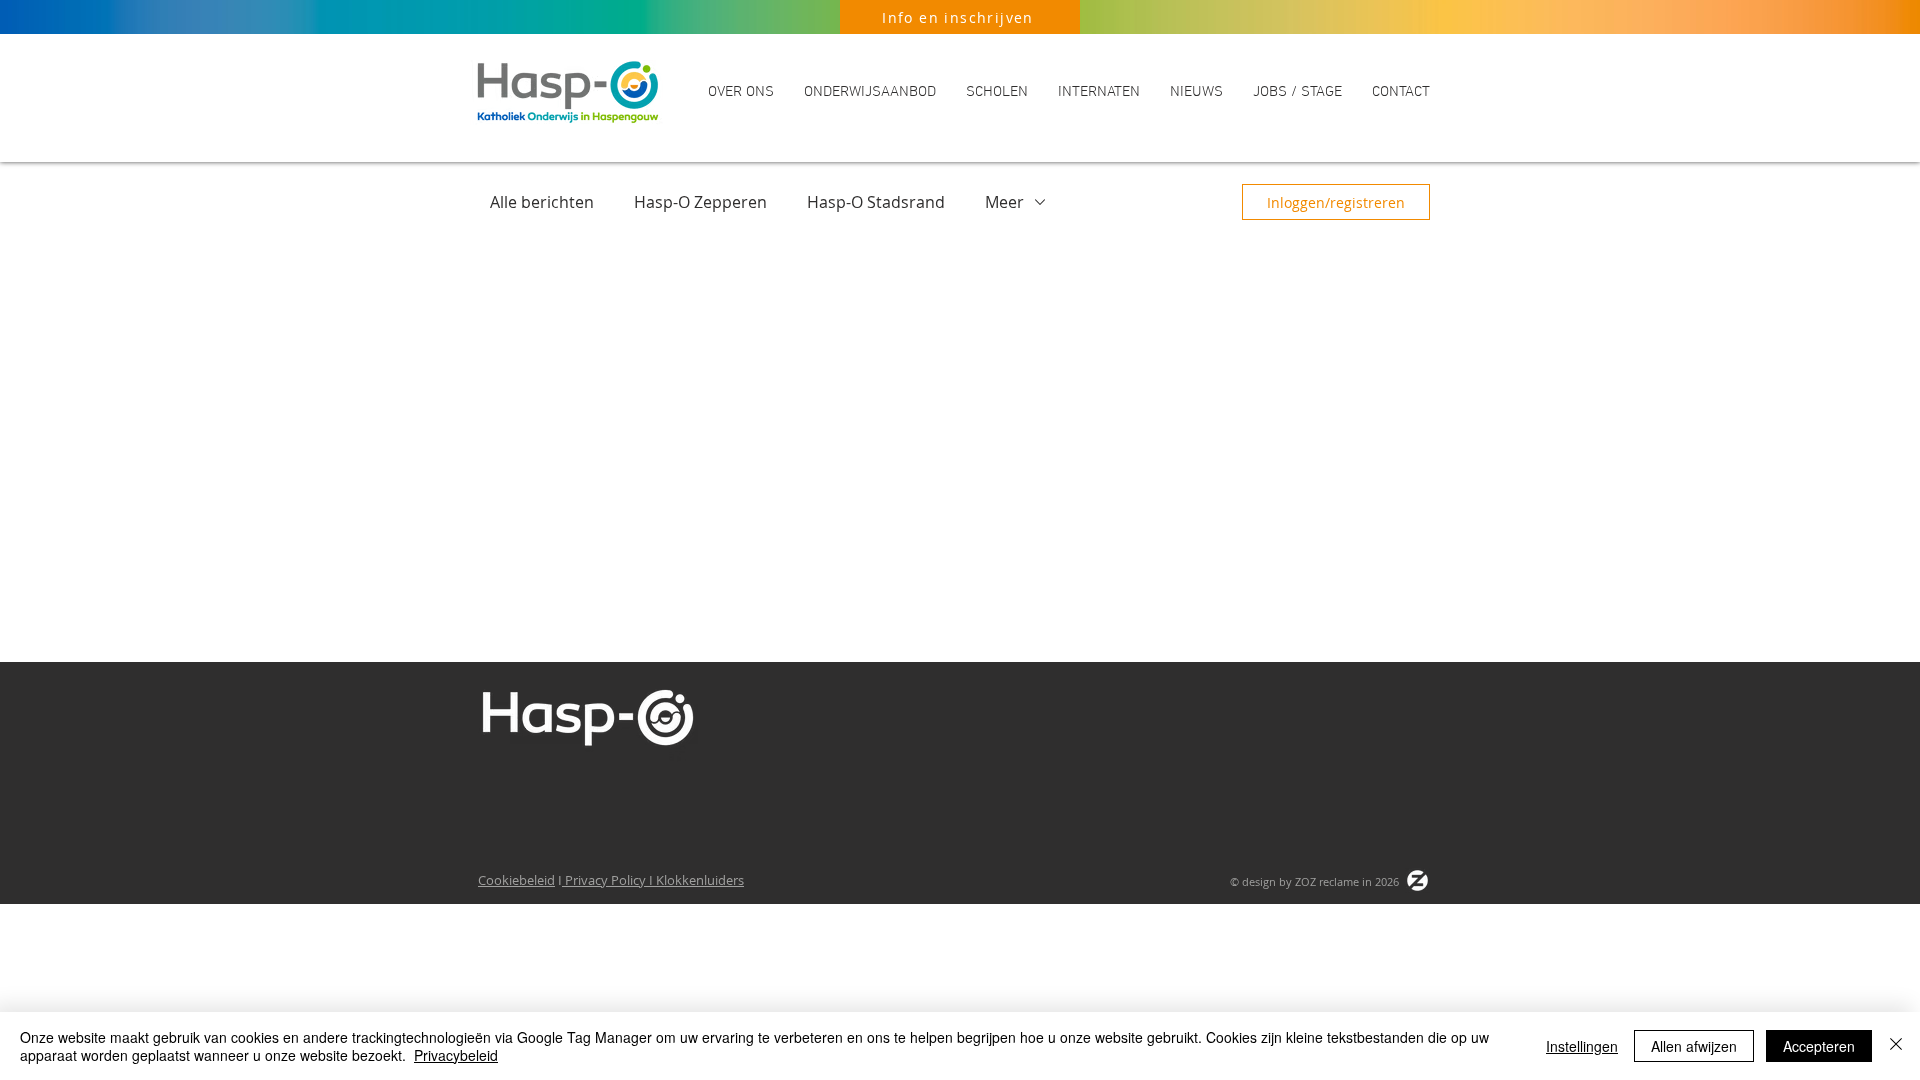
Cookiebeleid (516, 880)
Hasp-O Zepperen (700, 202)
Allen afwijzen (1694, 1046)
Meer (1004, 202)
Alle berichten (542, 202)
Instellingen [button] (1582, 1046)
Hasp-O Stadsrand (876, 202)
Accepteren (1819, 1046)
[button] (741, 92)
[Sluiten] (1896, 1046)
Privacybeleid (456, 1055)
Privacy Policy (605, 880)
